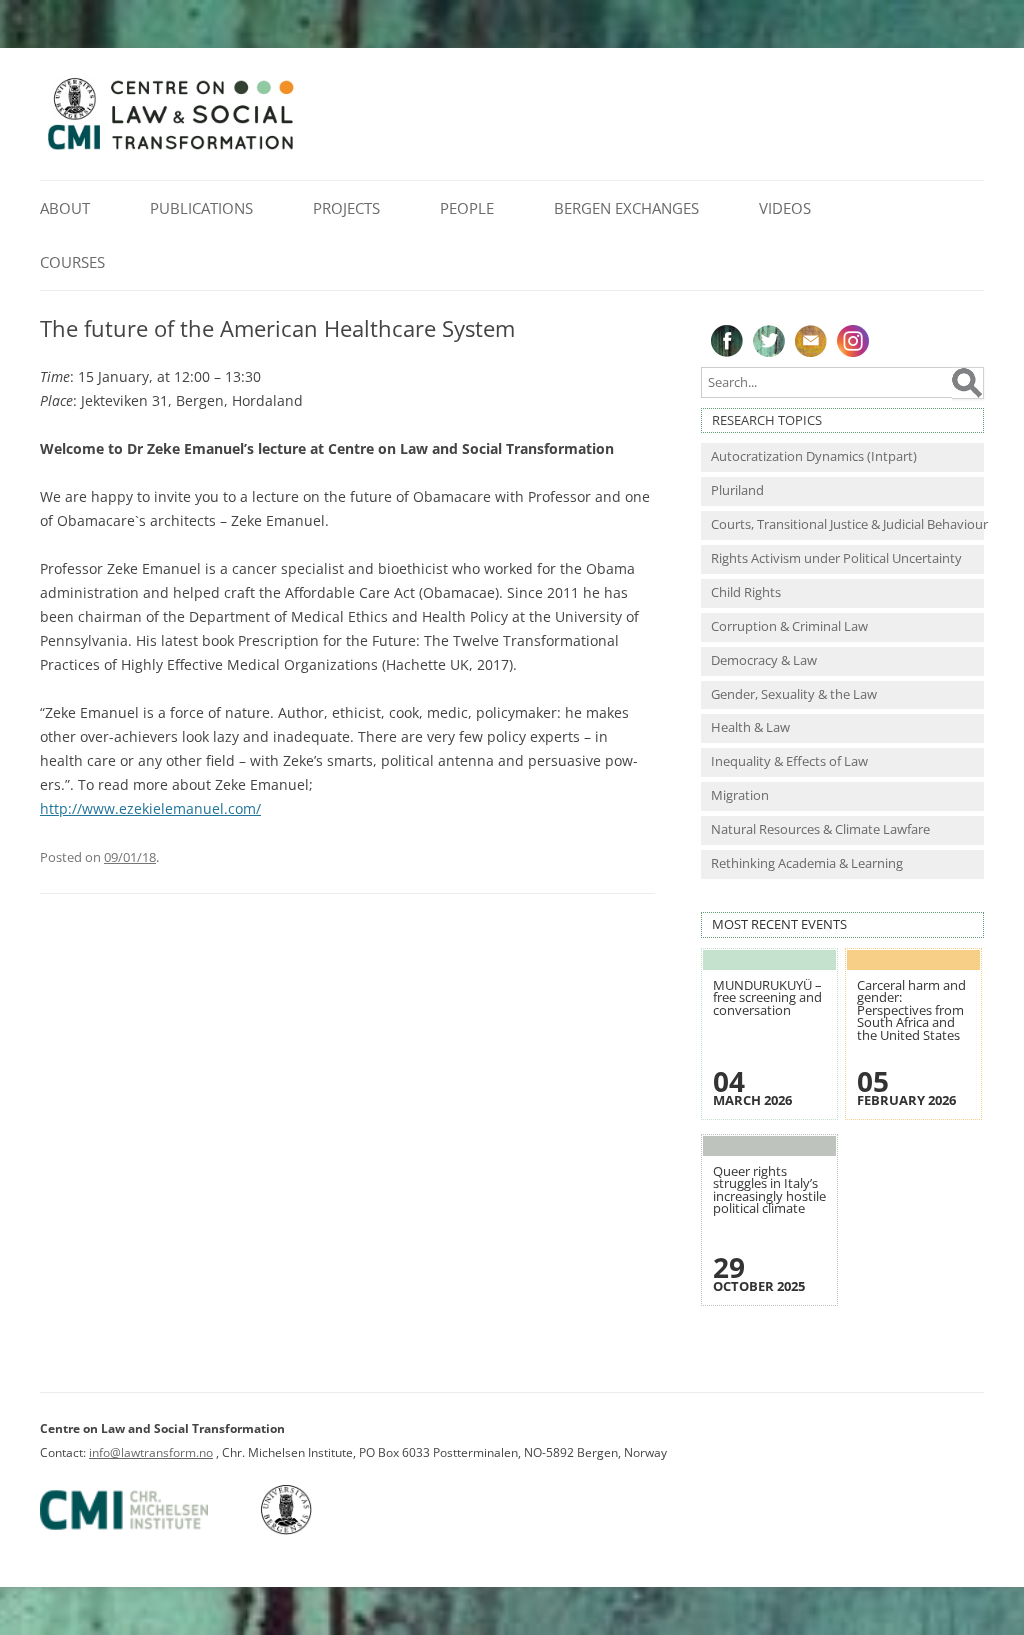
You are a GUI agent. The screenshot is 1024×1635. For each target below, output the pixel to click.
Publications (201, 208)
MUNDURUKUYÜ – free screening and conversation (767, 998)
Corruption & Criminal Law (789, 626)
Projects (346, 208)
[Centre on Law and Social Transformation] (170, 148)
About (65, 208)
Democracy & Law (764, 660)
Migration (740, 795)
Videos (785, 208)
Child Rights (746, 592)
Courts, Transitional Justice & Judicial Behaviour (847, 524)
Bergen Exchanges (626, 208)
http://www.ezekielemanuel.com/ (150, 808)
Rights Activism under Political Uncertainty (836, 558)
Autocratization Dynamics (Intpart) (814, 456)
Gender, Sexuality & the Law (794, 694)
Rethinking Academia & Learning (807, 863)
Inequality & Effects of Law (789, 761)
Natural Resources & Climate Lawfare (820, 829)
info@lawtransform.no (151, 1452)
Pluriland (737, 490)
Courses (72, 262)
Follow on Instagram (853, 341)
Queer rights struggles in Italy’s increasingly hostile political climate (769, 1190)
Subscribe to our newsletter (811, 341)
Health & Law (750, 727)
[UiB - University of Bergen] (311, 1530)
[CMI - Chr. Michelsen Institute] (149, 1530)
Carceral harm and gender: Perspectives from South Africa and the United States (911, 1010)
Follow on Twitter (769, 341)
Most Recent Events (779, 924)
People (467, 208)
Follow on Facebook (727, 341)
